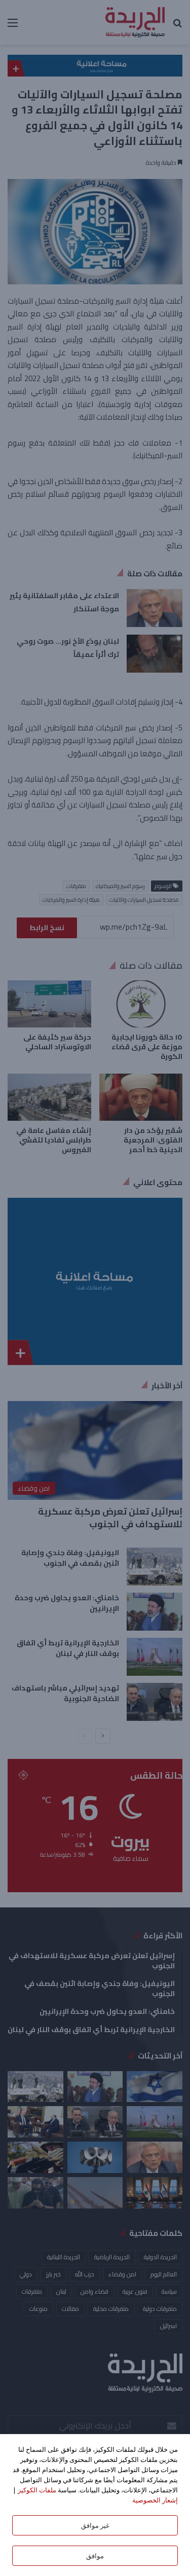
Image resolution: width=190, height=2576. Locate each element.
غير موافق (95, 2525)
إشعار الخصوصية (155, 2500)
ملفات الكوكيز (37, 2490)
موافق (95, 2556)
